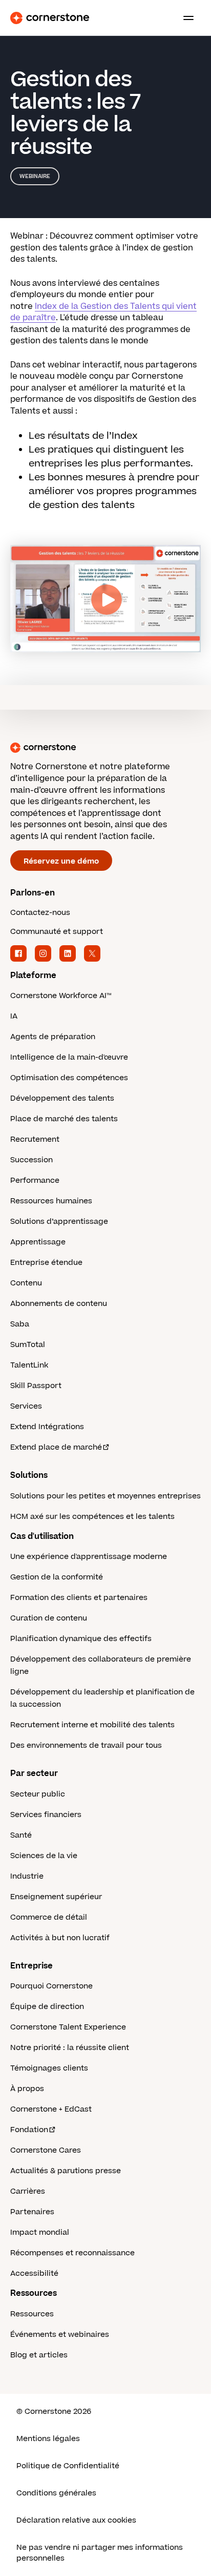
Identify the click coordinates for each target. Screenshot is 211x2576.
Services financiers (46, 1815)
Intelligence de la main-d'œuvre (69, 1057)
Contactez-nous (40, 913)
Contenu (26, 1283)
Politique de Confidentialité (68, 2466)
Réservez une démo (61, 861)
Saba (20, 1324)
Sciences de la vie (44, 1856)
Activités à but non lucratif (60, 1938)
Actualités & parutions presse (66, 2171)
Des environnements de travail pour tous (86, 1745)
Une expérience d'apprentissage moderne (89, 1557)
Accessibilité (34, 2273)
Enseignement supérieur (56, 1897)
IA (14, 1016)
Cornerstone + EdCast (51, 2109)
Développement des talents (62, 1098)
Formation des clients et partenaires (79, 1598)
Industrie (27, 1876)
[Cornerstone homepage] (105, 748)
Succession (31, 1160)
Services (26, 1406)
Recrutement (35, 1139)
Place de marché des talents (64, 1119)
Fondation (29, 2130)
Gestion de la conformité (57, 1577)
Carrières (28, 2191)
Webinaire (35, 176)
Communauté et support (57, 932)
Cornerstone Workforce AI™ (61, 996)
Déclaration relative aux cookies (76, 2520)
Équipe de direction (47, 2007)
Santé (21, 1835)
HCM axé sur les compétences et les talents (92, 1517)
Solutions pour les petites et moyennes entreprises (105, 1496)
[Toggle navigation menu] (184, 18)
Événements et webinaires (60, 2335)
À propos (27, 2089)
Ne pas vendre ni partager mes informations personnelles (100, 2553)
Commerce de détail (49, 1917)
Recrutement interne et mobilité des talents (92, 1725)
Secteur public (38, 1794)
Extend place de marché (56, 1447)
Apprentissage (38, 1242)
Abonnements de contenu (59, 1304)
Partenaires (32, 2212)
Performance (35, 1180)
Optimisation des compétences (69, 1078)
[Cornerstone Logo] (50, 18)
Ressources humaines (51, 1201)
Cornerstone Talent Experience (68, 2027)
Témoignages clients (49, 2068)
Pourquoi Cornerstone (51, 1986)
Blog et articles (39, 2355)
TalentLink (29, 1365)
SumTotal (28, 1345)
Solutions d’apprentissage (59, 1222)
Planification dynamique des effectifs (81, 1639)
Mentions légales (48, 2439)
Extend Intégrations (47, 1427)
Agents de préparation (53, 1037)
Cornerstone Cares (46, 2150)
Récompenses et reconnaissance (72, 2253)
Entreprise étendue (46, 1263)
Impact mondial (40, 2232)
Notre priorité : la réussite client (70, 2048)
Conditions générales (56, 2493)
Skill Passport (36, 1386)
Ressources (32, 2314)
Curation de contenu (49, 1618)
